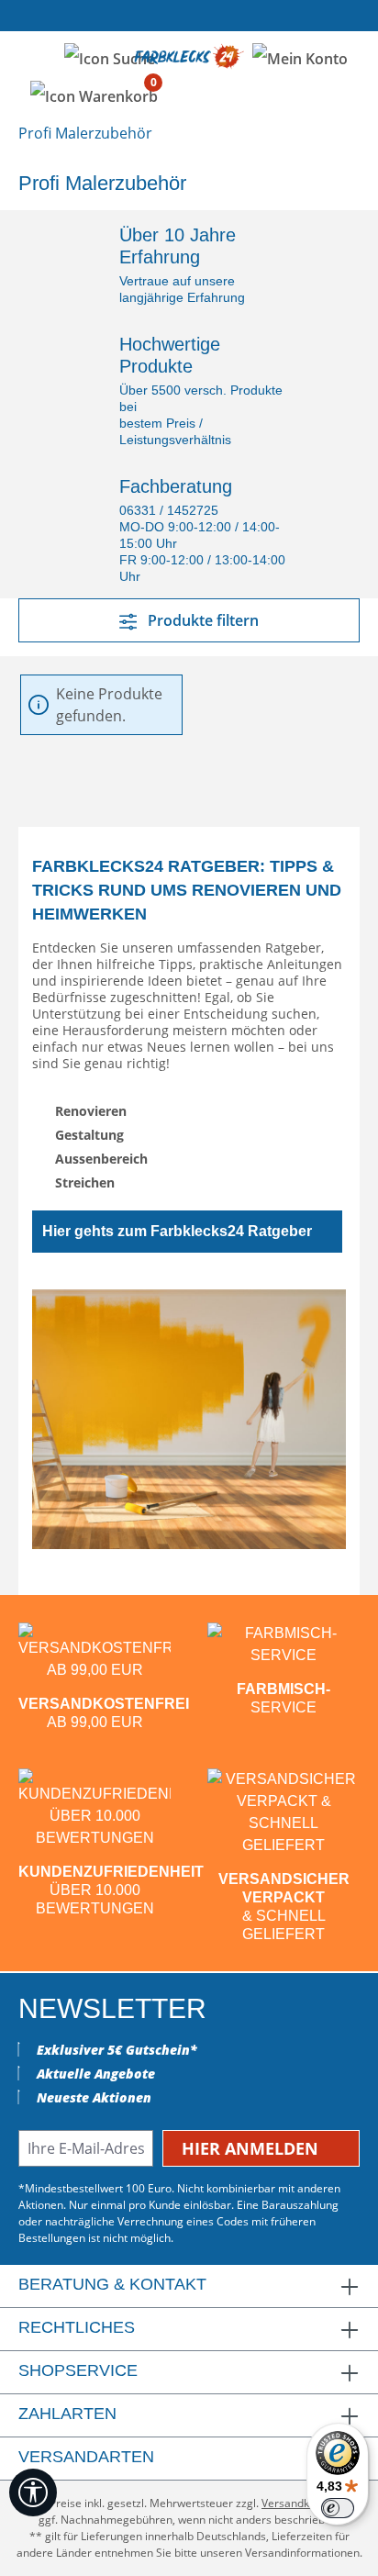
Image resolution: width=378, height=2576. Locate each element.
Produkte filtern (201, 620)
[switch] (338, 2508)
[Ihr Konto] (300, 58)
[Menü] (35, 57)
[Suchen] (110, 58)
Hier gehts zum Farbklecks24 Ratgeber (177, 1231)
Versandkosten (300, 2503)
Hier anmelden (252, 2148)
